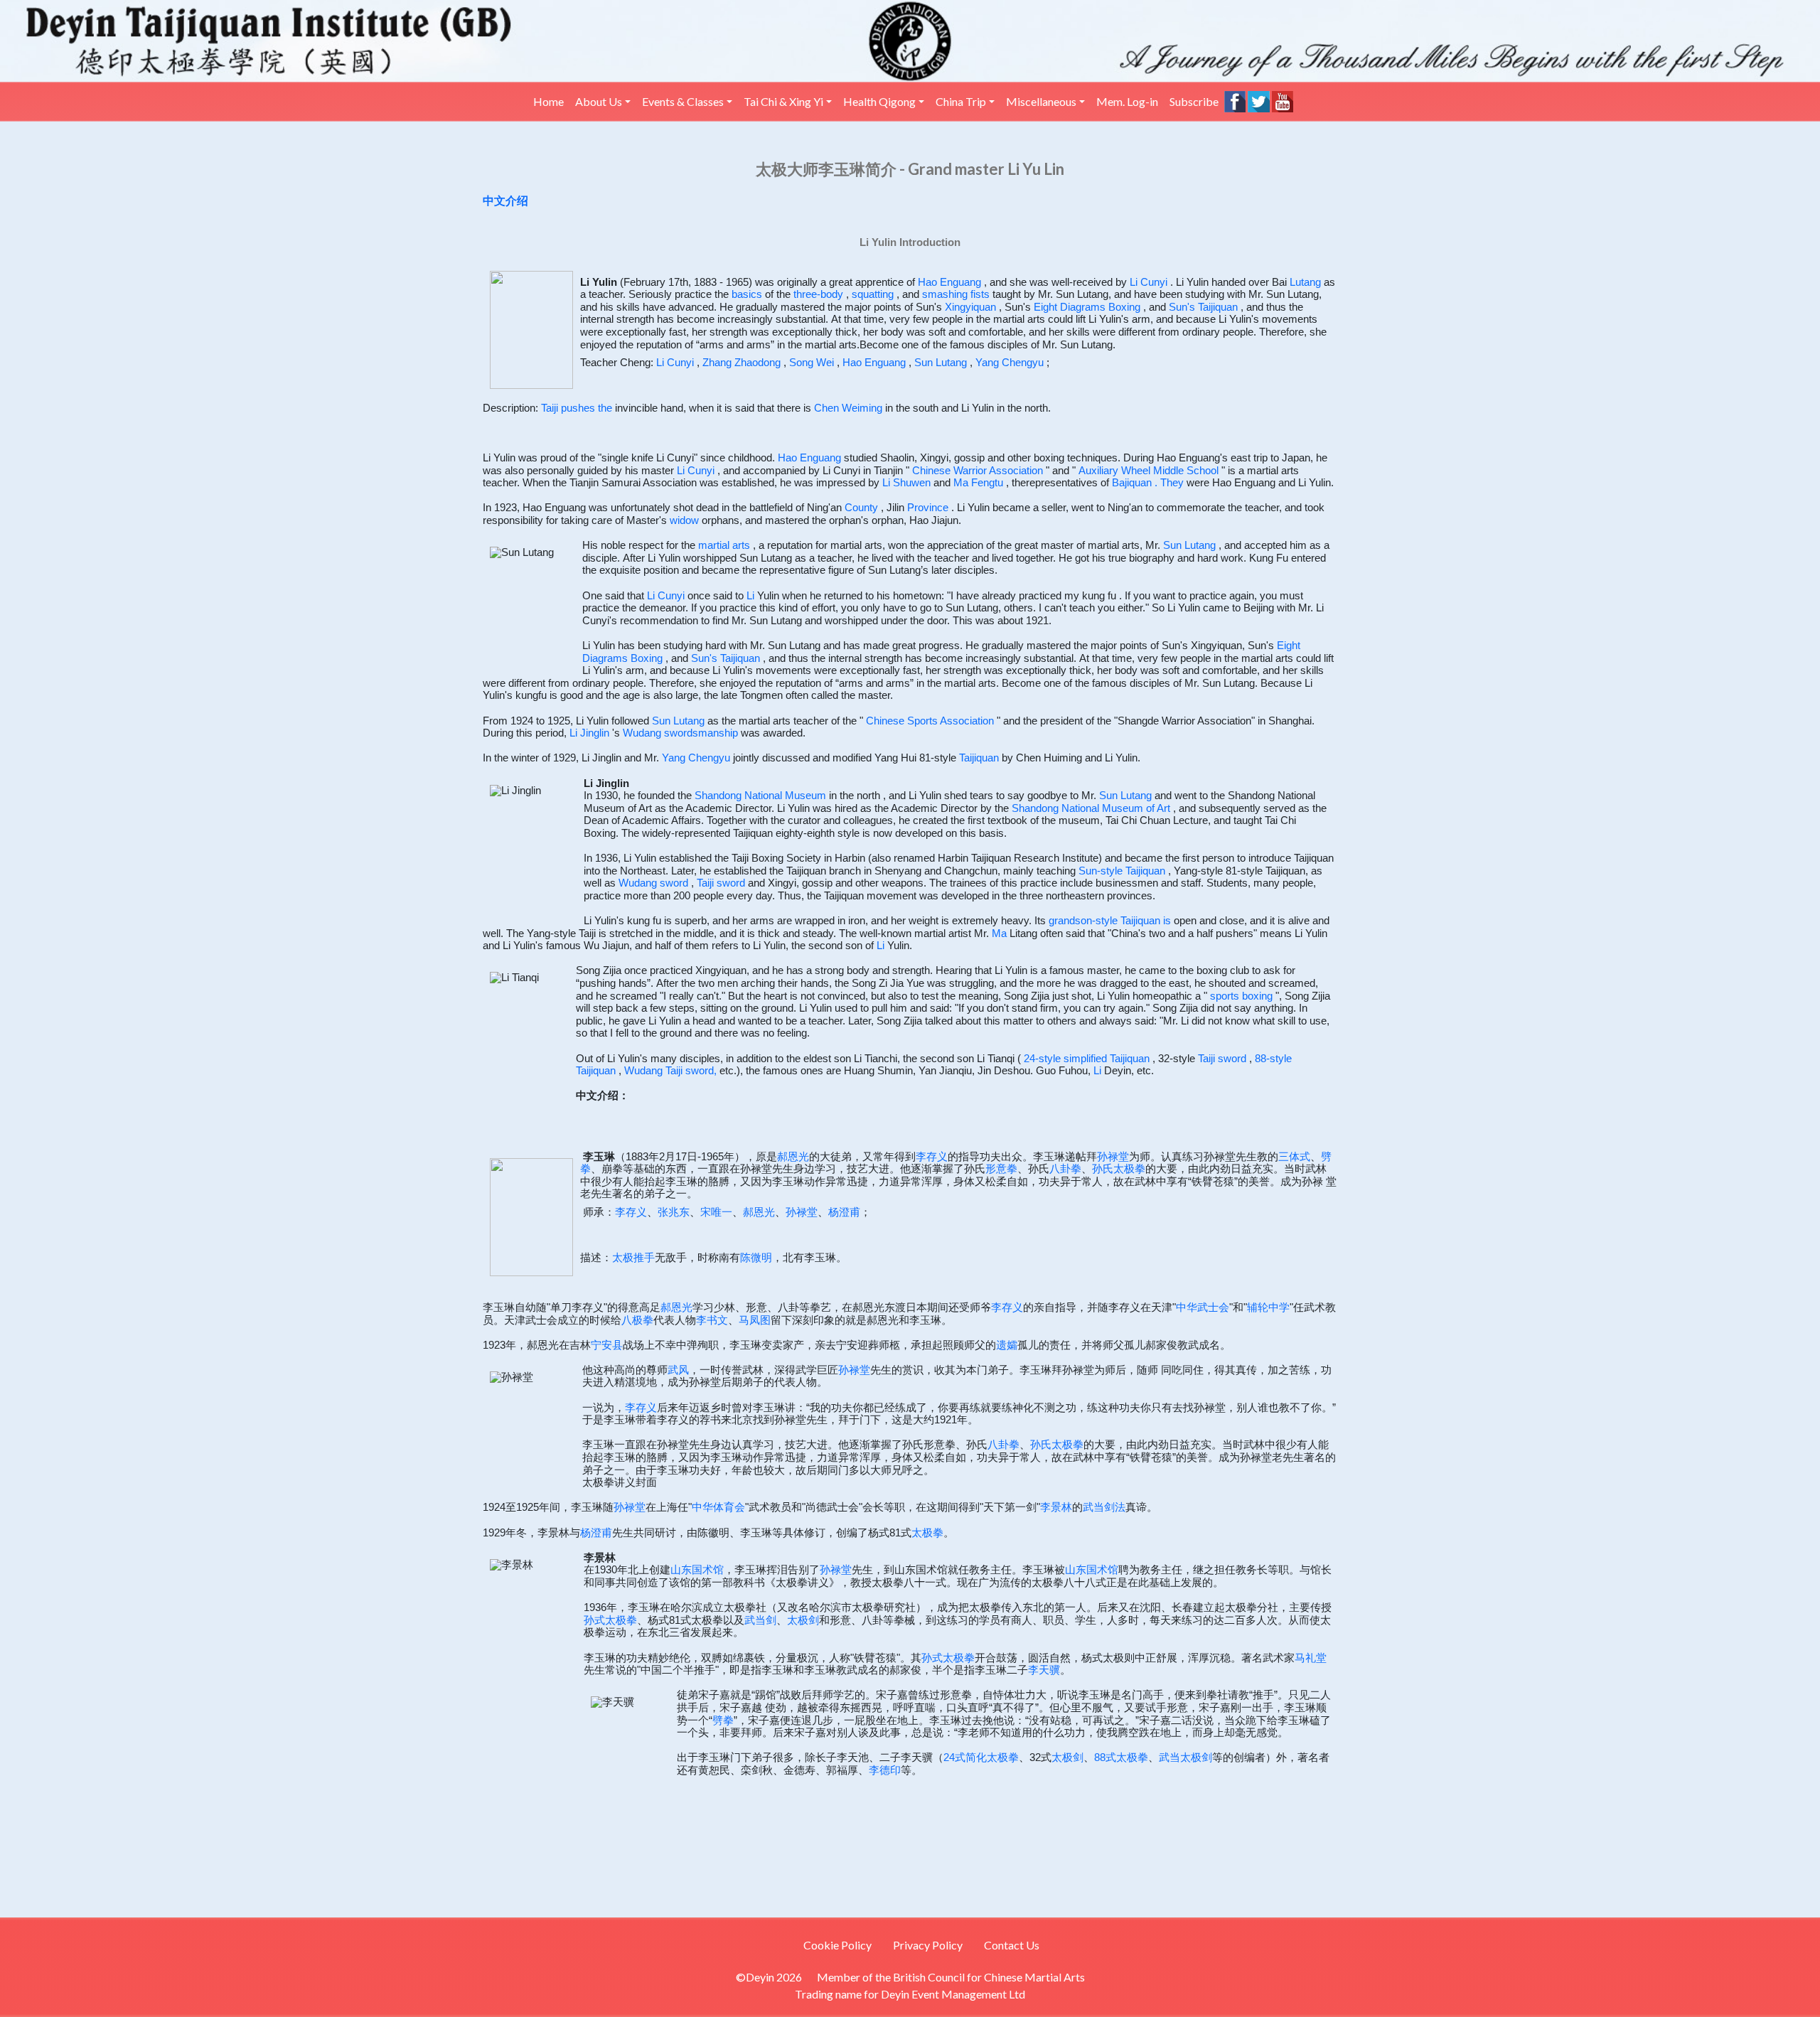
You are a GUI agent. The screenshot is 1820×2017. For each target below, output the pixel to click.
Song (801, 363)
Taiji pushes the (577, 408)
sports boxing (1241, 996)
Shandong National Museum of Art (1091, 808)
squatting (873, 294)
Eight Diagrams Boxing (1087, 307)
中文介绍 (505, 201)
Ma (999, 933)
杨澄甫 (844, 1212)
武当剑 (760, 1620)
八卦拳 (1065, 1169)
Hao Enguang (949, 282)
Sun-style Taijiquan (1122, 871)
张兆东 (674, 1212)
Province (928, 508)
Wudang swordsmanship (680, 733)
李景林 (1056, 1507)
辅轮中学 (1268, 1307)
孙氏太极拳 (1119, 1169)
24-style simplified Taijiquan (1087, 1059)
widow (684, 520)
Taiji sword (721, 883)
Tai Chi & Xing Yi (783, 101)
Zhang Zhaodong (742, 363)
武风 (678, 1370)
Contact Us (1012, 1945)
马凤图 (755, 1320)
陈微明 (756, 1258)
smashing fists (956, 294)
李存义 (932, 1157)
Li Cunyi (1149, 282)
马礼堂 (1311, 1658)
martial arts (724, 545)
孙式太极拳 (610, 1620)
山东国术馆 (697, 1570)
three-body (818, 294)
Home (548, 101)
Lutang (1305, 282)
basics (747, 294)
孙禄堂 (1113, 1157)
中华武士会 (1203, 1307)
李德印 (885, 1770)
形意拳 (1001, 1169)
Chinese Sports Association (930, 721)
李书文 (712, 1320)
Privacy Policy (928, 1945)
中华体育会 (718, 1507)
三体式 (1294, 1157)
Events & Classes (683, 101)
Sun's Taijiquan (1203, 307)
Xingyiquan (970, 307)
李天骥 (1044, 1670)
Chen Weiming (848, 408)
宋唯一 (716, 1212)
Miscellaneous (1041, 101)
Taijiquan (979, 758)
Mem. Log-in (1127, 101)
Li (750, 596)
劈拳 (723, 1721)
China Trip (961, 101)
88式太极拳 (1121, 1757)
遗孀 (1007, 1345)
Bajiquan (1132, 483)
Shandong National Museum (760, 796)
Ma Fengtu (978, 483)
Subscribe (1194, 101)
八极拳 (637, 1320)
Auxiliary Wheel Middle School (1149, 471)
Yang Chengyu (1010, 363)
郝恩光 (793, 1157)
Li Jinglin (589, 733)
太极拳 (927, 1533)
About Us (599, 101)
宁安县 (607, 1345)
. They (1169, 483)
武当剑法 (1104, 1507)
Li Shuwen (906, 483)
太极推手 (633, 1258)
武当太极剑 (1185, 1757)
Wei (825, 363)
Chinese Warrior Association (978, 471)
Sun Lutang (941, 363)
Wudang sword (653, 883)
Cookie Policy (837, 1945)
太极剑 (803, 1620)
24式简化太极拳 (981, 1757)
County (861, 508)
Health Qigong (879, 101)
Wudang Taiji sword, (670, 1071)
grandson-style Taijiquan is (1110, 921)
